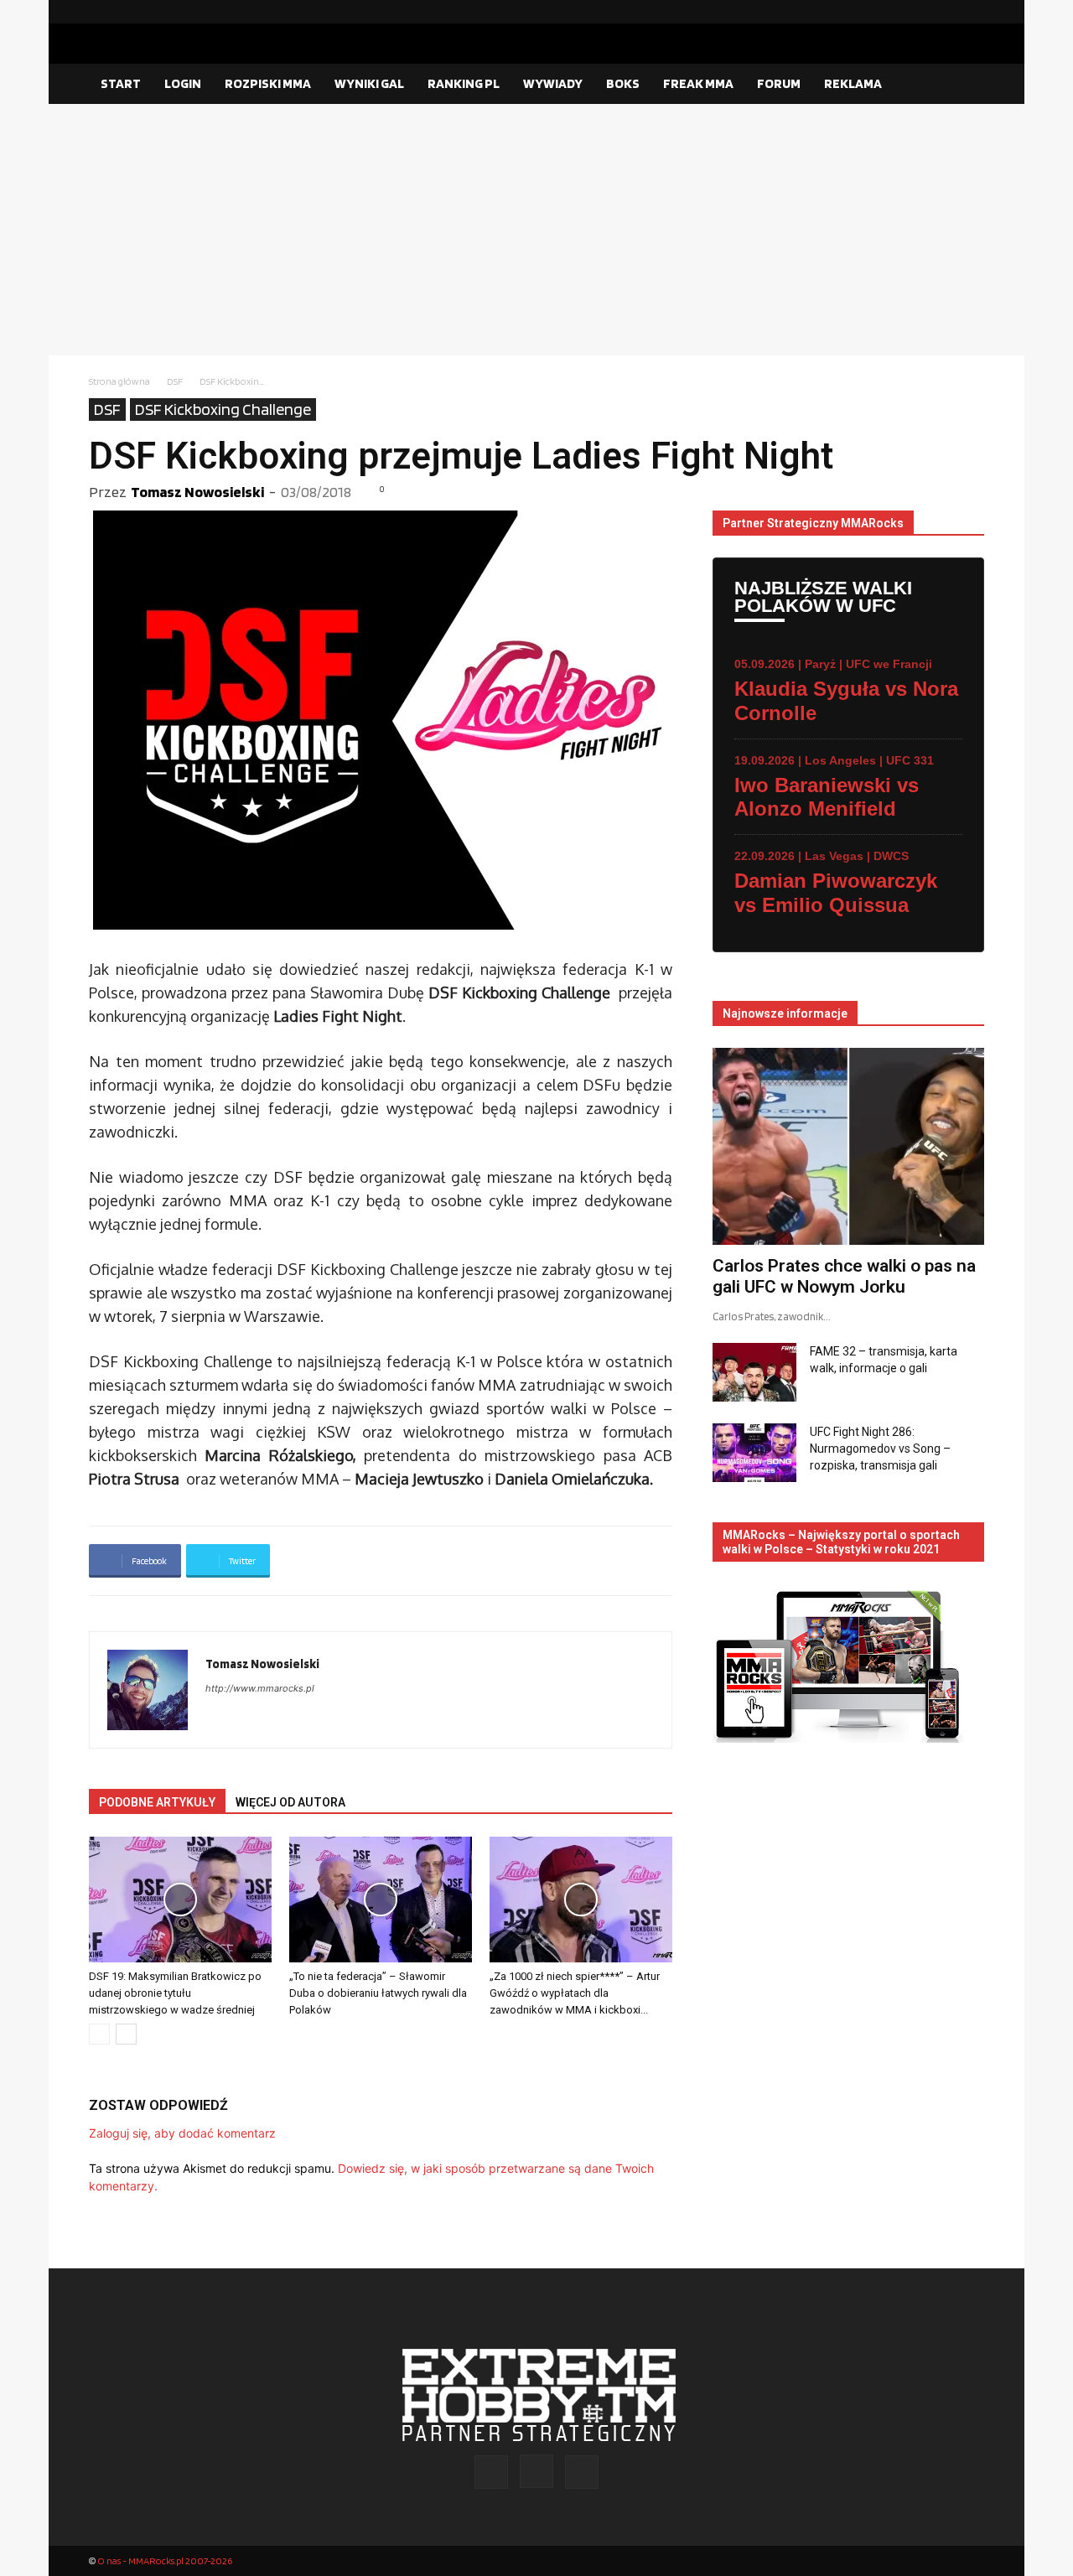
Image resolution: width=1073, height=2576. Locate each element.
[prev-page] (99, 2034)
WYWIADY (553, 83)
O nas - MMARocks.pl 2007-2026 (165, 2560)
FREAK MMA (698, 83)
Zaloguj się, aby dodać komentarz (182, 2133)
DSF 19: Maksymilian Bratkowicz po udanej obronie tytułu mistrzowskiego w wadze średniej (175, 1993)
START (121, 83)
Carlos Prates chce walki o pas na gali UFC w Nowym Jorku (844, 1276)
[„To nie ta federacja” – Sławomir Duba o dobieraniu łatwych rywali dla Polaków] (381, 1900)
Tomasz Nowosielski (197, 492)
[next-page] (126, 2034)
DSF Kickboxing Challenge (223, 409)
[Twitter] (972, 12)
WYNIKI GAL (369, 83)
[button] (964, 85)
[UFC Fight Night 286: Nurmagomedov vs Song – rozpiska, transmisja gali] (754, 1453)
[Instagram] (945, 12)
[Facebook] (918, 12)
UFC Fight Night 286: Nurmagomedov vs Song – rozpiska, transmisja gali (880, 1449)
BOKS (623, 83)
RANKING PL (464, 83)
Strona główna (119, 381)
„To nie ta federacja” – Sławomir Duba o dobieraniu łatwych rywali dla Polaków (378, 1993)
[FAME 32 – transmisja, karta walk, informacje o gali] (754, 1372)
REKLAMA (853, 83)
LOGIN (183, 83)
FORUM (779, 83)
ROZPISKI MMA (268, 83)
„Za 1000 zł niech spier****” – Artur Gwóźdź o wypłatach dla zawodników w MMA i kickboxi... (575, 1993)
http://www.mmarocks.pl (260, 1688)
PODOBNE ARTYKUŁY (157, 1802)
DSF (175, 381)
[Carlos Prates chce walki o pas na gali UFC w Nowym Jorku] (848, 1146)
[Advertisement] (536, 230)
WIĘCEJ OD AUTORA (290, 1802)
